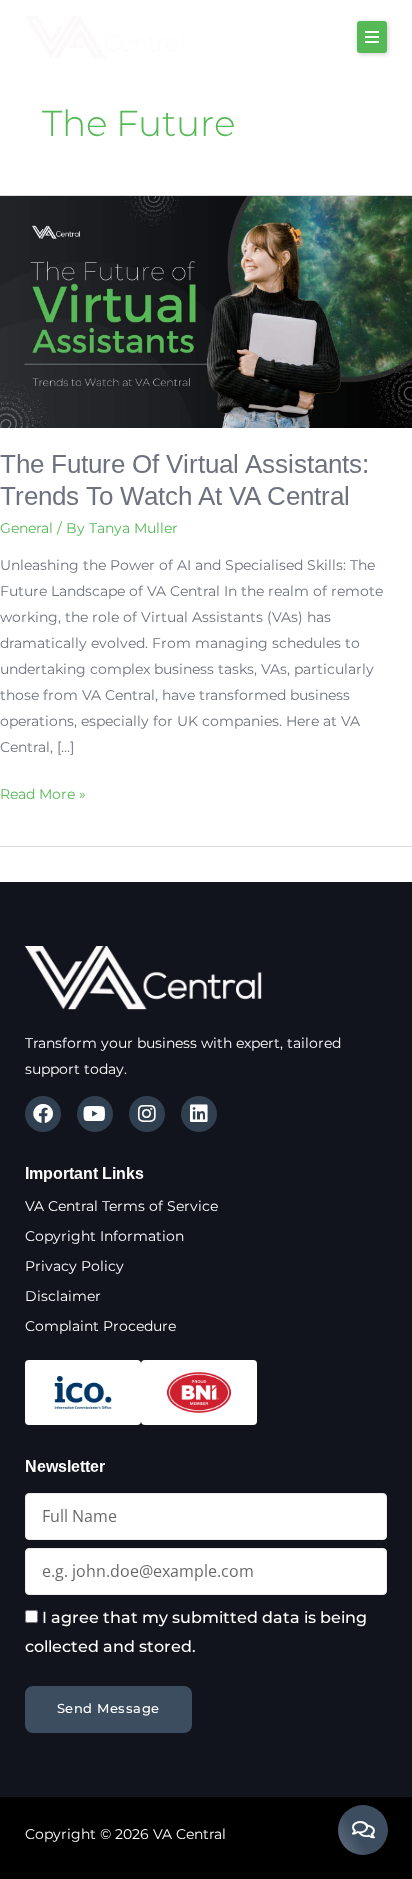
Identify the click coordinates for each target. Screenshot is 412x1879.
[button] (372, 37)
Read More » (43, 792)
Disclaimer (63, 1296)
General (26, 528)
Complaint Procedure (100, 1326)
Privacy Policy (74, 1266)
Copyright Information (104, 1236)
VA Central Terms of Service (121, 1206)
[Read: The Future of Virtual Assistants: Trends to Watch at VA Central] (206, 311)
